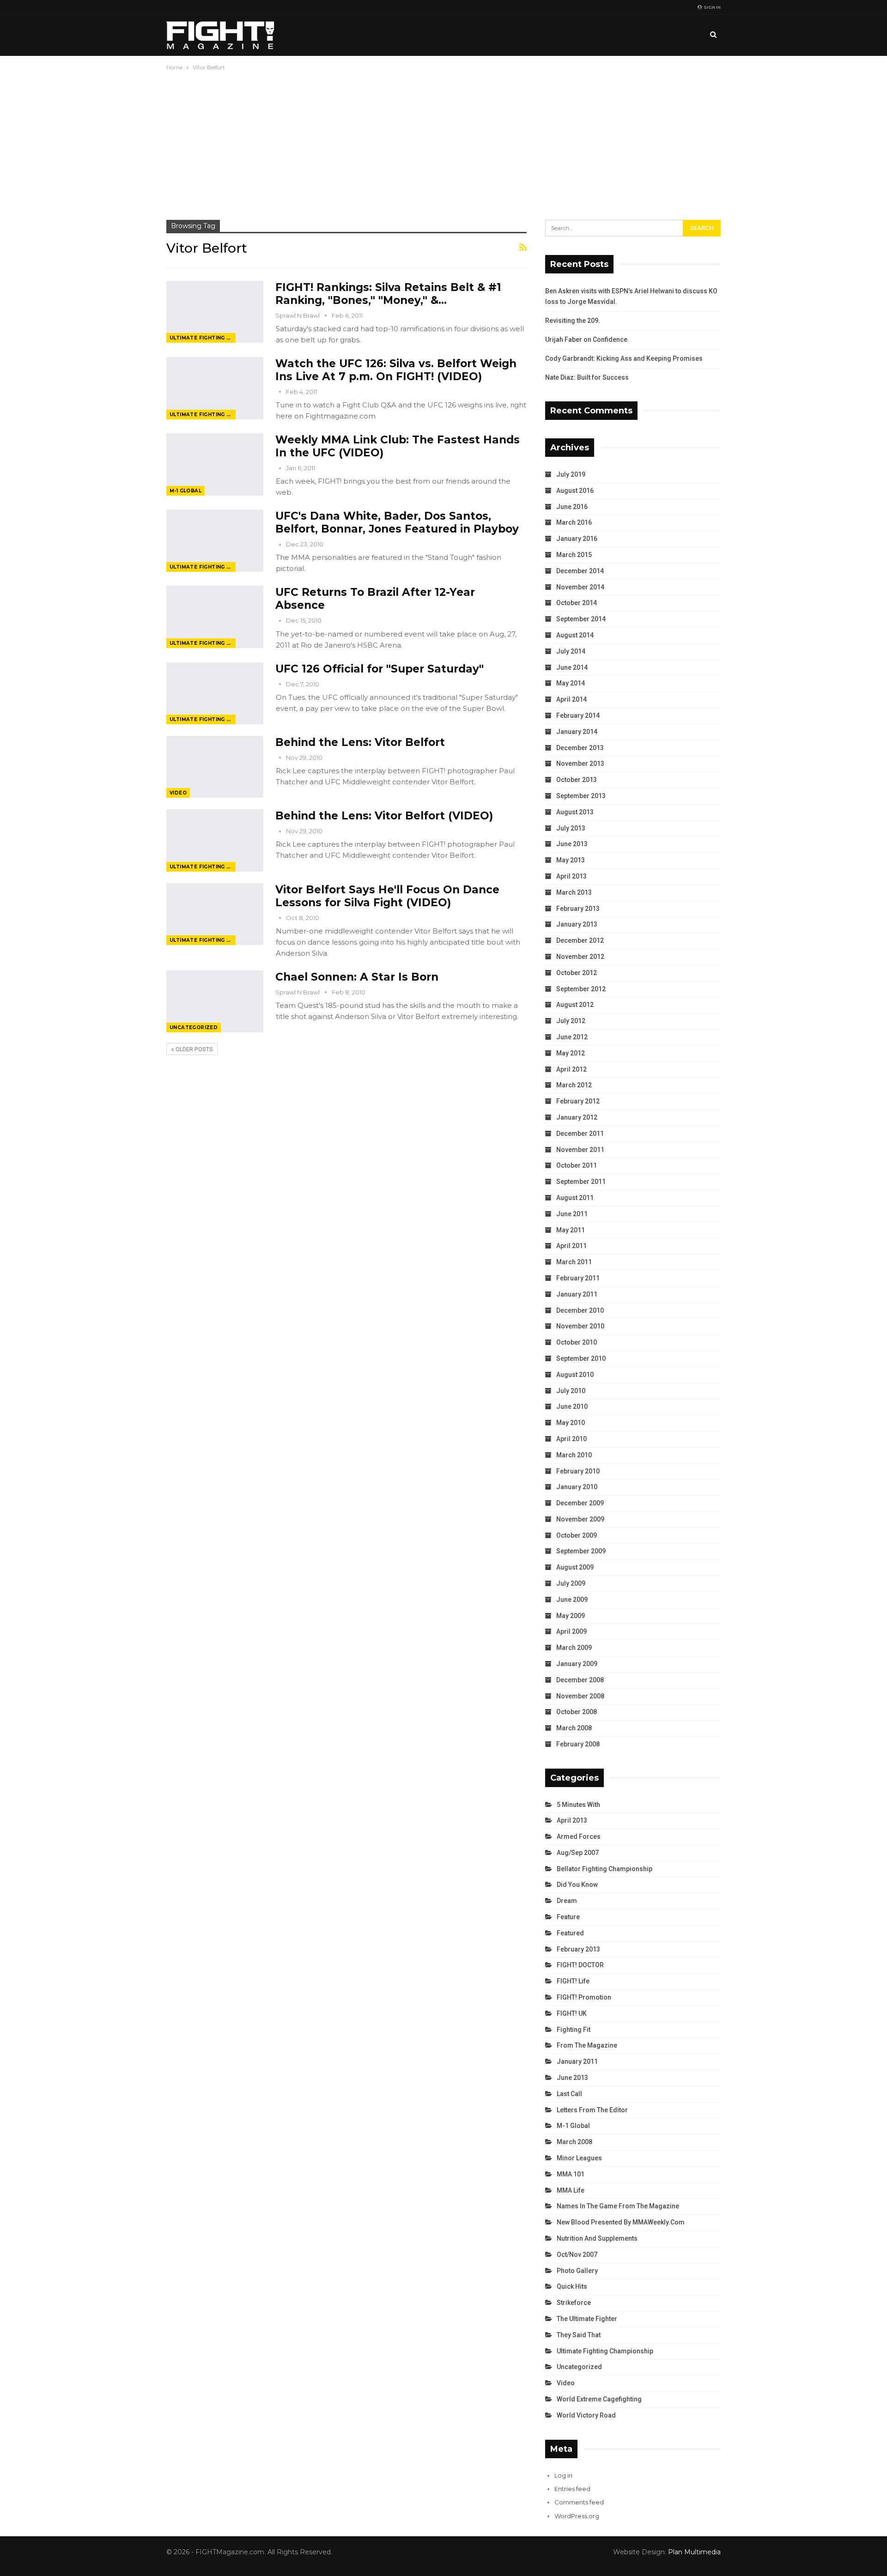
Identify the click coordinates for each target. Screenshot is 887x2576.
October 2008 (577, 1712)
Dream (567, 1901)
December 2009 (580, 1503)
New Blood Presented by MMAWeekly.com (621, 2222)
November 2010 (580, 1326)
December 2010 (580, 1310)
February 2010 (578, 1471)
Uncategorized (194, 1027)
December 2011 (580, 1133)
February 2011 (578, 1278)
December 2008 (580, 1680)
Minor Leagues (579, 2158)
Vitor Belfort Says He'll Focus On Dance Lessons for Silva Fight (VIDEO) (387, 896)
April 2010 (571, 1439)
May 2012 (571, 1053)
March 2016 (574, 522)
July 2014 (571, 651)
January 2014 (577, 732)
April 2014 (571, 699)
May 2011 (571, 1230)
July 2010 (571, 1391)
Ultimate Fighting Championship (203, 338)
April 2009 (571, 1631)
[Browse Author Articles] (281, 392)
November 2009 (580, 1519)
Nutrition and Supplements (597, 2238)
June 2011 (572, 1214)
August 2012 (575, 1005)
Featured (570, 1933)
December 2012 (580, 940)
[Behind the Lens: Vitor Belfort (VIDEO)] (215, 840)
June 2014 (572, 667)
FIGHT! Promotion (584, 1997)
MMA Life (571, 2190)
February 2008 (578, 1744)
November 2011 (580, 1150)
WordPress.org (577, 2516)
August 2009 (575, 1567)
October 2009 (577, 1535)
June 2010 (572, 1406)
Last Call (569, 2094)
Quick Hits (572, 2286)
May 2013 (571, 860)
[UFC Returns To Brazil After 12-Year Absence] (215, 617)
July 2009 (571, 1583)
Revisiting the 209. (573, 321)
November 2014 (580, 587)
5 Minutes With (578, 1805)
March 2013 (574, 892)
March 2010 (574, 1455)
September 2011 (581, 1182)
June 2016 (572, 507)
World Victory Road (586, 2415)
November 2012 (580, 957)
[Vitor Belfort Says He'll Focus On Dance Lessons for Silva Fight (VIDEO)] (215, 914)
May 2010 (571, 1423)
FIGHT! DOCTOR (580, 1965)
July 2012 (571, 1021)
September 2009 (581, 1551)
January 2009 (577, 1664)
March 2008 (574, 1728)
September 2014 (581, 619)
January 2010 (577, 1487)
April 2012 (571, 1069)
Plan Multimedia (694, 2552)
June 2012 (572, 1037)
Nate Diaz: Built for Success (587, 377)
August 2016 (575, 491)
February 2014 (578, 715)
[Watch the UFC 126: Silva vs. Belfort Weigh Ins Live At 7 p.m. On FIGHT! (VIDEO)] (215, 388)
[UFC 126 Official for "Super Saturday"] (215, 693)
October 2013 (577, 780)
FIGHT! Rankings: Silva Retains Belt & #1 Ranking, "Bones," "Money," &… (388, 294)
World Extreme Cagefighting (599, 2399)
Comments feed (579, 2502)
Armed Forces (579, 1837)
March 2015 (574, 555)
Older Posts (194, 1049)
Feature (568, 1917)
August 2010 (575, 1375)
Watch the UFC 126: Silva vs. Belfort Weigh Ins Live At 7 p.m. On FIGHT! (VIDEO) (396, 370)
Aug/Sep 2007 (578, 1853)
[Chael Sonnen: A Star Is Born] (215, 1001)
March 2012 (574, 1085)
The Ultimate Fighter (587, 2319)
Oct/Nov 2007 (577, 2255)
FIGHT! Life (573, 1981)
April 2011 (571, 1246)
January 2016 (577, 539)
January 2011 (577, 1294)
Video (178, 793)
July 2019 (571, 474)
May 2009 (571, 1616)
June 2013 (572, 844)
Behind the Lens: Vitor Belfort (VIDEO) (384, 816)
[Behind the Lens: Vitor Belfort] (215, 767)
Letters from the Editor (592, 2110)
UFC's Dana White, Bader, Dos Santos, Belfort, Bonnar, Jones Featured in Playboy (397, 522)
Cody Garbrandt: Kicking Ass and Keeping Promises (624, 358)
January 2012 (577, 1117)
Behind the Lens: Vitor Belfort (360, 742)
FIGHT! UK (572, 2013)
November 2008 (580, 1696)
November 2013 (580, 764)
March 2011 (574, 1262)
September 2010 (581, 1358)
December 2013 (580, 748)
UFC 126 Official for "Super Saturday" (380, 669)
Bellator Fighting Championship (604, 1869)
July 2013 (571, 828)
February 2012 (578, 1101)
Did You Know (577, 1885)
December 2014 (580, 571)
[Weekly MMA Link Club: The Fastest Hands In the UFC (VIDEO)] (215, 464)
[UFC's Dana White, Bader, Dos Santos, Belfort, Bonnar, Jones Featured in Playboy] (215, 540)
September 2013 (581, 796)
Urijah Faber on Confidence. (587, 339)
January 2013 (577, 924)
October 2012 (577, 973)
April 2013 (571, 876)
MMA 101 (571, 2174)
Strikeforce (574, 2303)
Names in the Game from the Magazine (618, 2206)
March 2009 (574, 1648)
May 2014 (571, 683)
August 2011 (575, 1198)
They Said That (579, 2335)
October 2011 (577, 1165)
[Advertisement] (443, 142)
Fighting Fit (574, 2030)
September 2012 (581, 989)
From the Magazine (587, 2045)
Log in (563, 2475)
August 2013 (575, 812)
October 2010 (577, 1342)
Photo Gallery (577, 2271)
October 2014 (577, 603)
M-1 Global (185, 491)
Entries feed (572, 2489)
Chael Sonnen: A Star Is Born (357, 977)
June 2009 (572, 1600)
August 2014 (575, 635)
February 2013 (578, 909)
